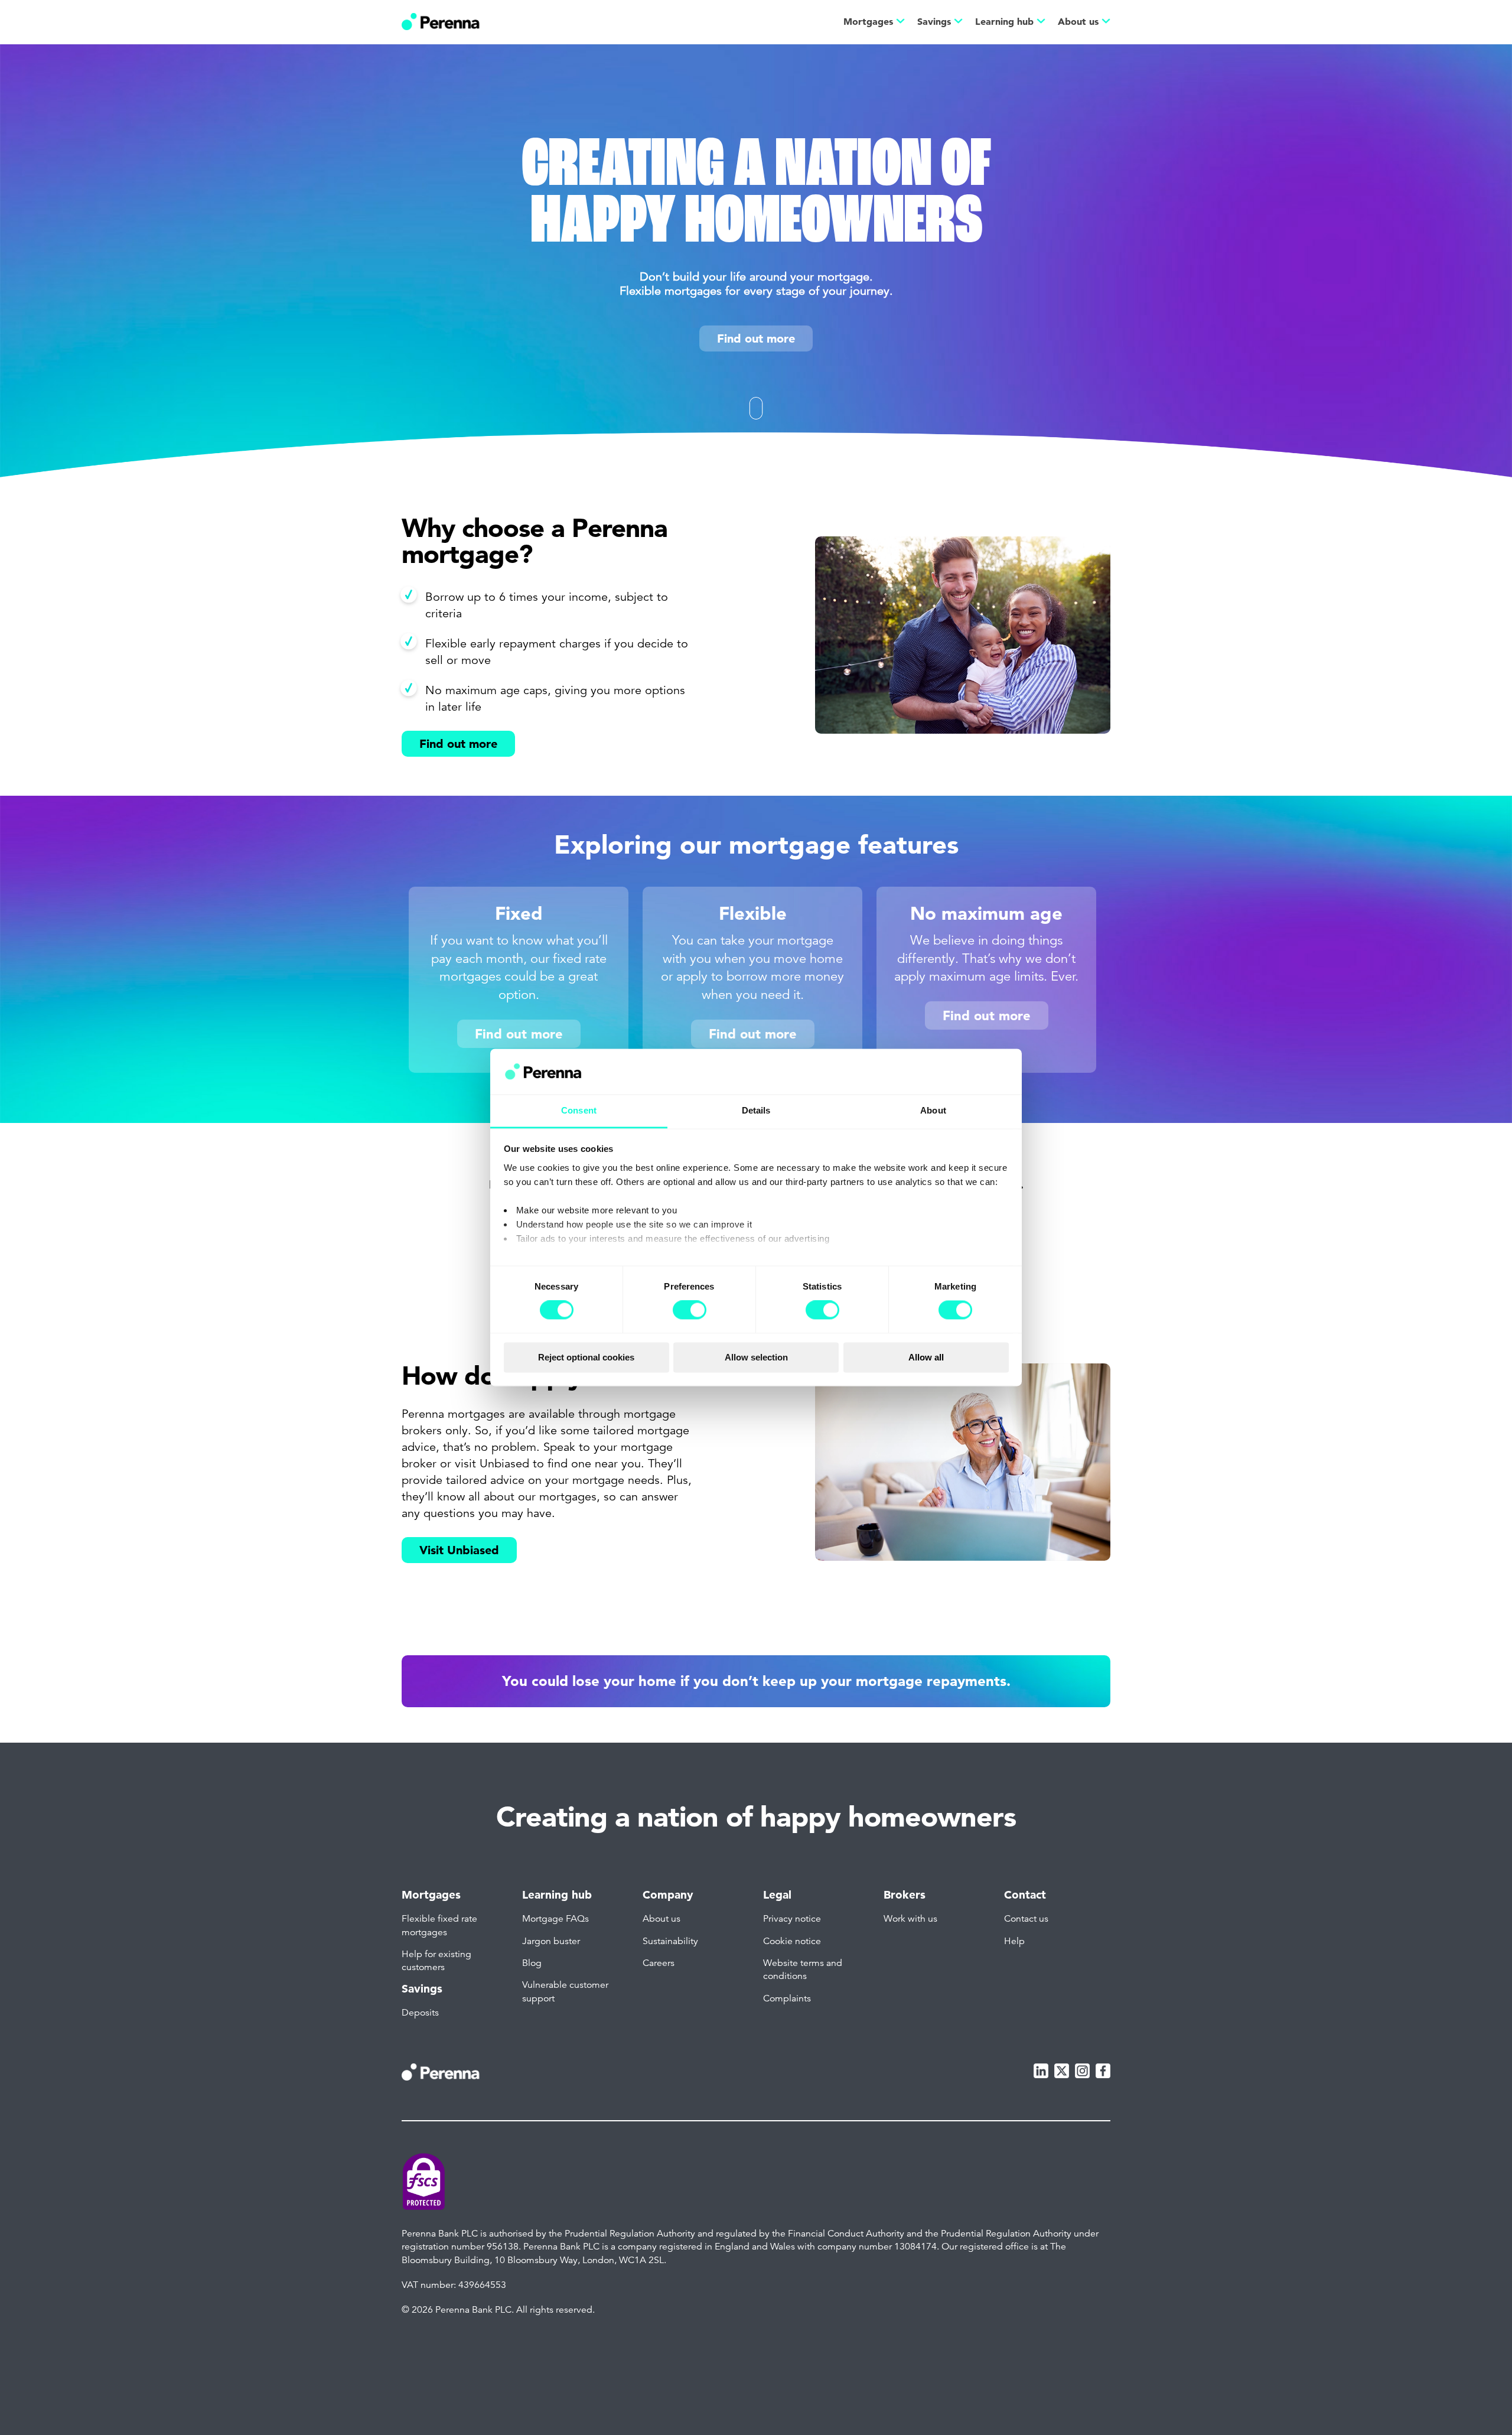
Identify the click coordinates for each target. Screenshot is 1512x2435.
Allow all (926, 1357)
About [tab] (933, 1110)
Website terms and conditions (803, 1970)
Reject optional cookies (586, 1357)
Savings (934, 21)
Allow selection (756, 1357)
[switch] (690, 1310)
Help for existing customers (436, 1961)
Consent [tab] (579, 1110)
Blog (532, 1963)
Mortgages (868, 21)
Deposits (420, 2013)
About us (1078, 21)
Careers (659, 1963)
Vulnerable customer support (565, 1991)
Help (1014, 1941)
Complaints (787, 1998)
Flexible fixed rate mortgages (439, 1925)
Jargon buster (551, 1941)
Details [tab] (756, 1110)
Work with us (910, 1919)
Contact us (1026, 1919)
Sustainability (670, 1941)
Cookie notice (792, 1941)
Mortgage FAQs (555, 1919)
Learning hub (1004, 21)
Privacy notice (792, 1919)
